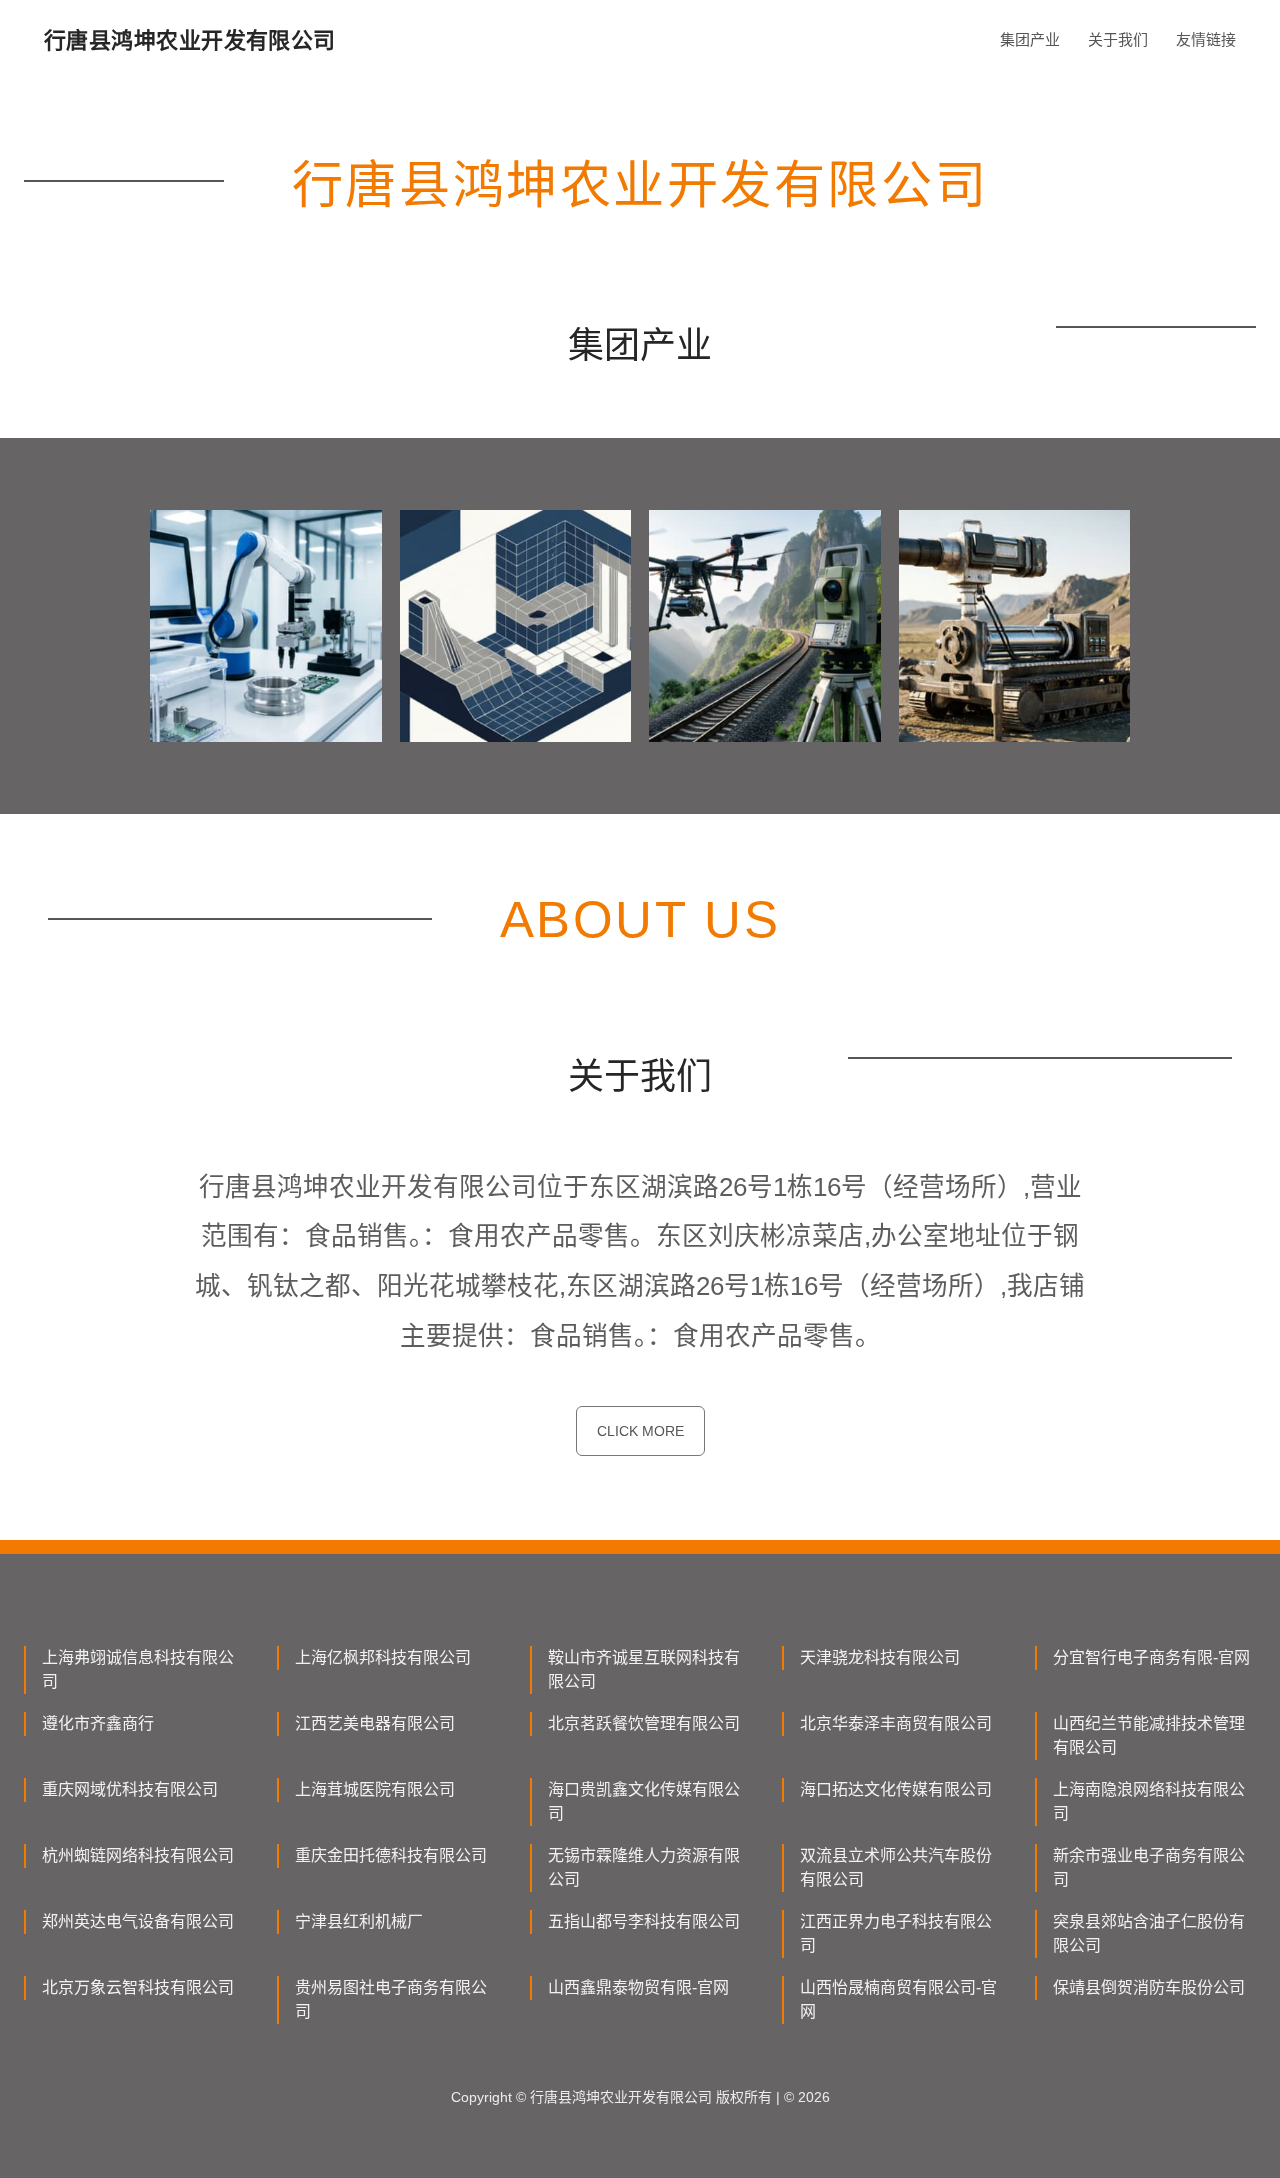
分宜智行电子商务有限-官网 (1151, 1657)
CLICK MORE (640, 1431)
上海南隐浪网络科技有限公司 (1149, 1801)
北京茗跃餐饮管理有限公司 (644, 1723)
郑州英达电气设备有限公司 (138, 1921)
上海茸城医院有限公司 (375, 1789)
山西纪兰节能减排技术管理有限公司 (1149, 1735)
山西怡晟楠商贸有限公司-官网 (898, 1999)
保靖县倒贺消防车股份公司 (1149, 1987)
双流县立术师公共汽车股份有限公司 (896, 1867)
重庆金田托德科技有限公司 (391, 1855)
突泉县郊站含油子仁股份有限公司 (1149, 1933)
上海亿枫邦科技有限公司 (383, 1657)
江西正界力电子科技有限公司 (896, 1933)
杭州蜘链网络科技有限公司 (138, 1855)
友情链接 (1206, 39)
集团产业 (1030, 39)
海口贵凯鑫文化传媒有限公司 (644, 1801)
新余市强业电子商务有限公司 (1149, 1867)
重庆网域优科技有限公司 (130, 1789)
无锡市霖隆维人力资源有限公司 (644, 1867)
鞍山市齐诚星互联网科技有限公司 (644, 1669)
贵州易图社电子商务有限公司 (391, 1999)
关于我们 (1118, 39)
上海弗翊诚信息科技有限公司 (138, 1669)
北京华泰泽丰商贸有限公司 (896, 1723)
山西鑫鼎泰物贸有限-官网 (638, 1987)
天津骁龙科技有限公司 (880, 1657)
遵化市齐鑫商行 (98, 1723)
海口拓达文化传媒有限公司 (896, 1789)
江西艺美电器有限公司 (375, 1723)
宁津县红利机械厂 (359, 1921)
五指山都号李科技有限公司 (644, 1921)
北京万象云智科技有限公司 (138, 1987)
